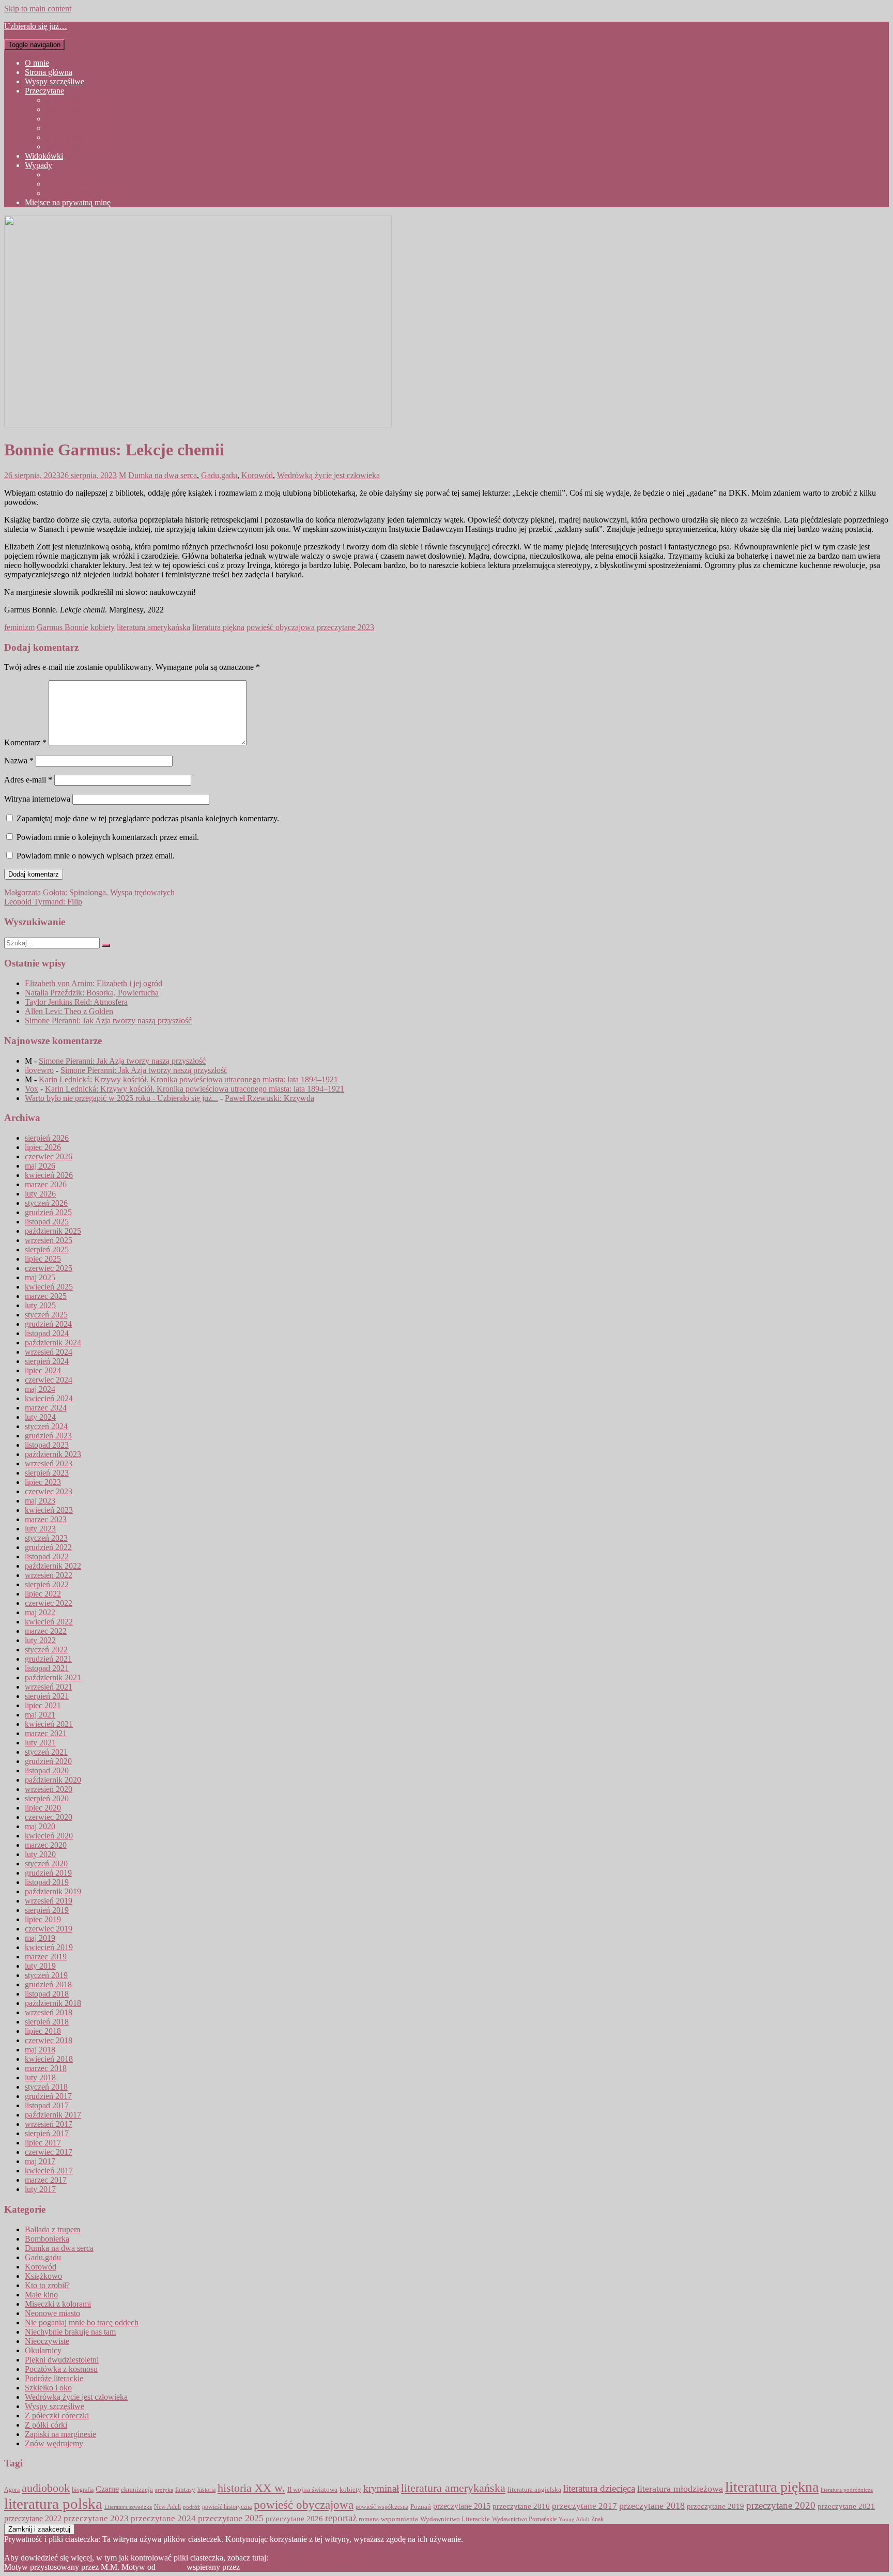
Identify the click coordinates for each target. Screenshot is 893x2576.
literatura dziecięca (599, 2488)
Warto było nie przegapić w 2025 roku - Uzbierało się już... (121, 1098)
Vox (32, 1089)
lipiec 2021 (43, 1705)
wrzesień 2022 (49, 1575)
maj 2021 (40, 1715)
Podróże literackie (54, 2378)
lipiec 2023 (43, 1482)
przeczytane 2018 (652, 2506)
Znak (597, 2519)
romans (369, 2519)
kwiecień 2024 (49, 1398)
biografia (83, 2490)
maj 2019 (40, 1938)
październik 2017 (53, 2115)
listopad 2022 (47, 1557)
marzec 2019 (46, 1957)
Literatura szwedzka (128, 2507)
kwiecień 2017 (49, 2171)
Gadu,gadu (219, 475)
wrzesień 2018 (49, 2012)
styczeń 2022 (46, 1650)
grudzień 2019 (48, 1873)
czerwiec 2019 (49, 1929)
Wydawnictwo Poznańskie (524, 2519)
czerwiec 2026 (49, 1156)
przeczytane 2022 (33, 2518)
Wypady (39, 165)
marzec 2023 (46, 1519)
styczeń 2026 (46, 1203)
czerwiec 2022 (49, 1603)
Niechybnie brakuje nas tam (70, 2332)
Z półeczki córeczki (57, 2416)
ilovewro (39, 1070)
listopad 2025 (47, 1222)
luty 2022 (40, 1640)
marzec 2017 (46, 2180)
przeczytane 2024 (163, 2518)
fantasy (185, 2490)
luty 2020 (40, 1854)
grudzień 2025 (48, 1212)
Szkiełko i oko (48, 2388)
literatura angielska (534, 2490)
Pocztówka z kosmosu (61, 2369)
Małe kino (41, 2295)
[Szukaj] (106, 945)
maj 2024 (40, 1389)
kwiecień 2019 (49, 1947)
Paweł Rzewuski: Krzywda (270, 1098)
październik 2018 (53, 2003)
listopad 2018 (47, 1994)
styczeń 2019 (46, 1975)
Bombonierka (47, 2239)
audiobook (46, 2488)
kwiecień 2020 (49, 1836)
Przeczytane (44, 91)
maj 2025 (40, 1277)
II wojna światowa (312, 2489)
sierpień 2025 (47, 1249)
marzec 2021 (46, 1733)
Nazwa (19, 761)
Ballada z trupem (52, 2229)
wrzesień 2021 (49, 1687)
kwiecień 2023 (49, 1510)
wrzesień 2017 (49, 2124)
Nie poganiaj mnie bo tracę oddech (82, 2322)
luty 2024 (40, 1417)
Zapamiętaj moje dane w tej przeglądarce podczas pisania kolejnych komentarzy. (148, 818)
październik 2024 (53, 1343)
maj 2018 (40, 2050)
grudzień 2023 (48, 1436)
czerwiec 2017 (49, 2152)
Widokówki (44, 156)
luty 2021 (40, 1743)
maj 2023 (40, 1501)
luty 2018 (40, 2077)
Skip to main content (38, 9)
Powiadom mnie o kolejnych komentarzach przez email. (108, 837)
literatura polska (53, 2504)
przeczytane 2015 (462, 2506)
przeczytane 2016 (521, 2506)
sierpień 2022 (47, 1584)
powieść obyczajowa (281, 627)
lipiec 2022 (43, 1594)
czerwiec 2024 (49, 1380)
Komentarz (25, 742)
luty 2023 (40, 1529)
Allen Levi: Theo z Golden (69, 1011)
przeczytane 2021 (846, 2506)
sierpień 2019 (47, 1910)
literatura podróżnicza (847, 2490)
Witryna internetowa (37, 799)
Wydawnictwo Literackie (455, 2519)
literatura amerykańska (153, 627)
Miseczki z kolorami (58, 2304)
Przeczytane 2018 (74, 128)
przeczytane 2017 (584, 2506)
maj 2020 (40, 1826)
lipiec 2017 (43, 2143)
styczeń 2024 (46, 1426)
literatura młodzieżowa (680, 2489)
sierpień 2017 (47, 2133)
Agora (12, 2490)
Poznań (421, 2506)
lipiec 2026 (43, 1147)
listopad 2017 (47, 2105)
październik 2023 (53, 1454)
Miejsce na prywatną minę (68, 202)
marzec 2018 (46, 2068)
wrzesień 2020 (49, 1789)
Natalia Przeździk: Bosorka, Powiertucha (92, 993)
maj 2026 (40, 1166)
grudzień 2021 (48, 1659)
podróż (191, 2507)
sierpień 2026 (47, 1138)
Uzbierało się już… (36, 26)
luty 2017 (40, 2189)
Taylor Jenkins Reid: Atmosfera (76, 1002)
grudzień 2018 (48, 1984)
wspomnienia (399, 2519)
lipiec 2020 (43, 1808)
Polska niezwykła (74, 184)
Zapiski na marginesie (60, 2434)
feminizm (19, 627)
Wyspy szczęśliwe (55, 81)
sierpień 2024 (47, 1361)
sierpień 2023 (47, 1473)
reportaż (341, 2518)
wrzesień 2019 (49, 1901)
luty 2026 (40, 1194)
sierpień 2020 (47, 1798)
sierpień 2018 (47, 2022)
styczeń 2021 (46, 1752)
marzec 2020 (46, 1845)
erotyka (164, 2490)
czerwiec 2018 (49, 2040)
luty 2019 (40, 1966)
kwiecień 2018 (49, 2059)
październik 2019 (53, 1891)
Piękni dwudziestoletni (62, 2360)
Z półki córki (46, 2425)
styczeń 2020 (46, 1864)
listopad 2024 (47, 1333)
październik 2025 (53, 1231)
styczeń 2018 (46, 2087)
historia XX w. (251, 2488)
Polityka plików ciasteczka (314, 2558)
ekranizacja (137, 2489)
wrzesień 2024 (49, 1352)
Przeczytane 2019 (74, 137)
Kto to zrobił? (47, 2285)
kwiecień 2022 (49, 1622)
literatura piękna (218, 627)
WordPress (259, 2567)
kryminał (381, 2488)
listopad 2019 (47, 1882)
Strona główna (49, 72)
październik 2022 (53, 1566)
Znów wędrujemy (54, 2443)
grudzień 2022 (48, 1547)
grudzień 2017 (48, 2096)
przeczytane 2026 (294, 2519)
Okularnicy (43, 2350)
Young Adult (574, 2519)
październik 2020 (53, 1780)
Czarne (107, 2489)
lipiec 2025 (43, 1259)
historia (206, 2490)
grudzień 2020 (48, 1761)
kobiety (103, 627)
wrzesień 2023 (49, 1463)
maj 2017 (40, 2161)
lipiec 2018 (43, 2031)
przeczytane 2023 (345, 627)
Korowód (257, 475)
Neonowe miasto (52, 2313)
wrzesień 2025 (49, 1240)
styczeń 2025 (46, 1315)
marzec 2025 (46, 1296)
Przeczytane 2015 (74, 100)
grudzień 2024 (48, 1324)
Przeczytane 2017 (74, 119)
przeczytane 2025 (231, 2518)
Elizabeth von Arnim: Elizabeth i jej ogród (94, 983)
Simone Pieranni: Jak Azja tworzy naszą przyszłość (108, 1021)
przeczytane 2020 (781, 2505)
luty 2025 (40, 1305)
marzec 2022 (46, 1631)
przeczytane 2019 (715, 2506)
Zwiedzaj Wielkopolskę (84, 193)
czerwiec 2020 (49, 1817)
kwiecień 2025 (49, 1287)
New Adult (167, 2507)
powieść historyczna (227, 2507)
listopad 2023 (47, 1445)
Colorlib (171, 2567)
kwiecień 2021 (49, 1724)
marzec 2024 (46, 1408)
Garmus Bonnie (63, 627)
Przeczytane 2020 (74, 147)
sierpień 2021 (47, 1696)
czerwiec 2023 (49, 1491)
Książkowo (43, 2276)
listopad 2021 (47, 1668)
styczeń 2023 (46, 1538)
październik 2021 (53, 1677)
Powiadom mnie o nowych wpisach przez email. (96, 856)
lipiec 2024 (43, 1370)
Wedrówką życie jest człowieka (328, 475)
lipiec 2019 (43, 1919)
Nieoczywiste (47, 2341)
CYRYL (60, 174)
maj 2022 (40, 1612)
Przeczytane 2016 (74, 109)
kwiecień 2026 (49, 1175)
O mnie (37, 63)
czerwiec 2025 (49, 1268)
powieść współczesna (382, 2507)
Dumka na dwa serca (163, 475)
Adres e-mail (28, 780)
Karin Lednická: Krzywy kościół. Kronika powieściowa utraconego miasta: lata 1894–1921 (188, 1079)
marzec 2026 (46, 1184)
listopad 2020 (47, 1770)
